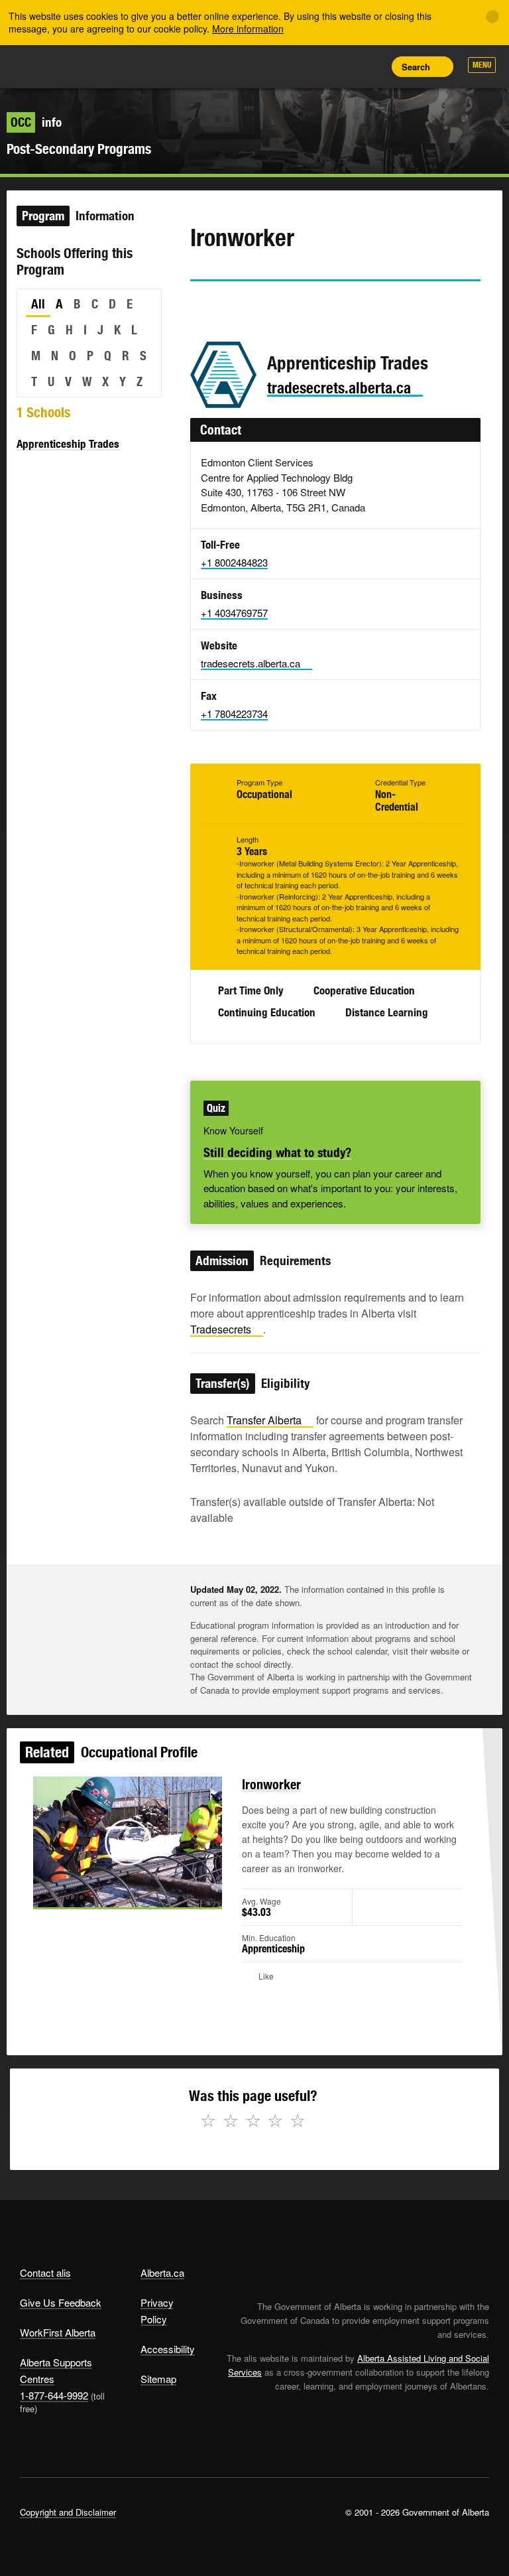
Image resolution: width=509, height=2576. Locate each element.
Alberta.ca (162, 2272)
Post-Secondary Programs (79, 149)
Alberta (45, 65)
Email (313, 306)
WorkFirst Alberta (58, 2332)
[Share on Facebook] (237, 306)
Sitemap (158, 2379)
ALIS (108, 66)
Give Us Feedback (61, 2302)
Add (311, 66)
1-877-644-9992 (54, 2395)
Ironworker (271, 1784)
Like (341, 66)
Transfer (264, 1420)
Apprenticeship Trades (68, 444)
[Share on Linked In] (275, 306)
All (38, 304)
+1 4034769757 (234, 613)
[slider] (109, 1895)
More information (248, 29)
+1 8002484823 (234, 562)
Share (281, 66)
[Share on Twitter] (199, 306)
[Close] (492, 17)
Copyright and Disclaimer (68, 2512)
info (36, 122)
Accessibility (168, 2349)
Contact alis (45, 2272)
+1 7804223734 (234, 713)
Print (370, 66)
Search (416, 67)
